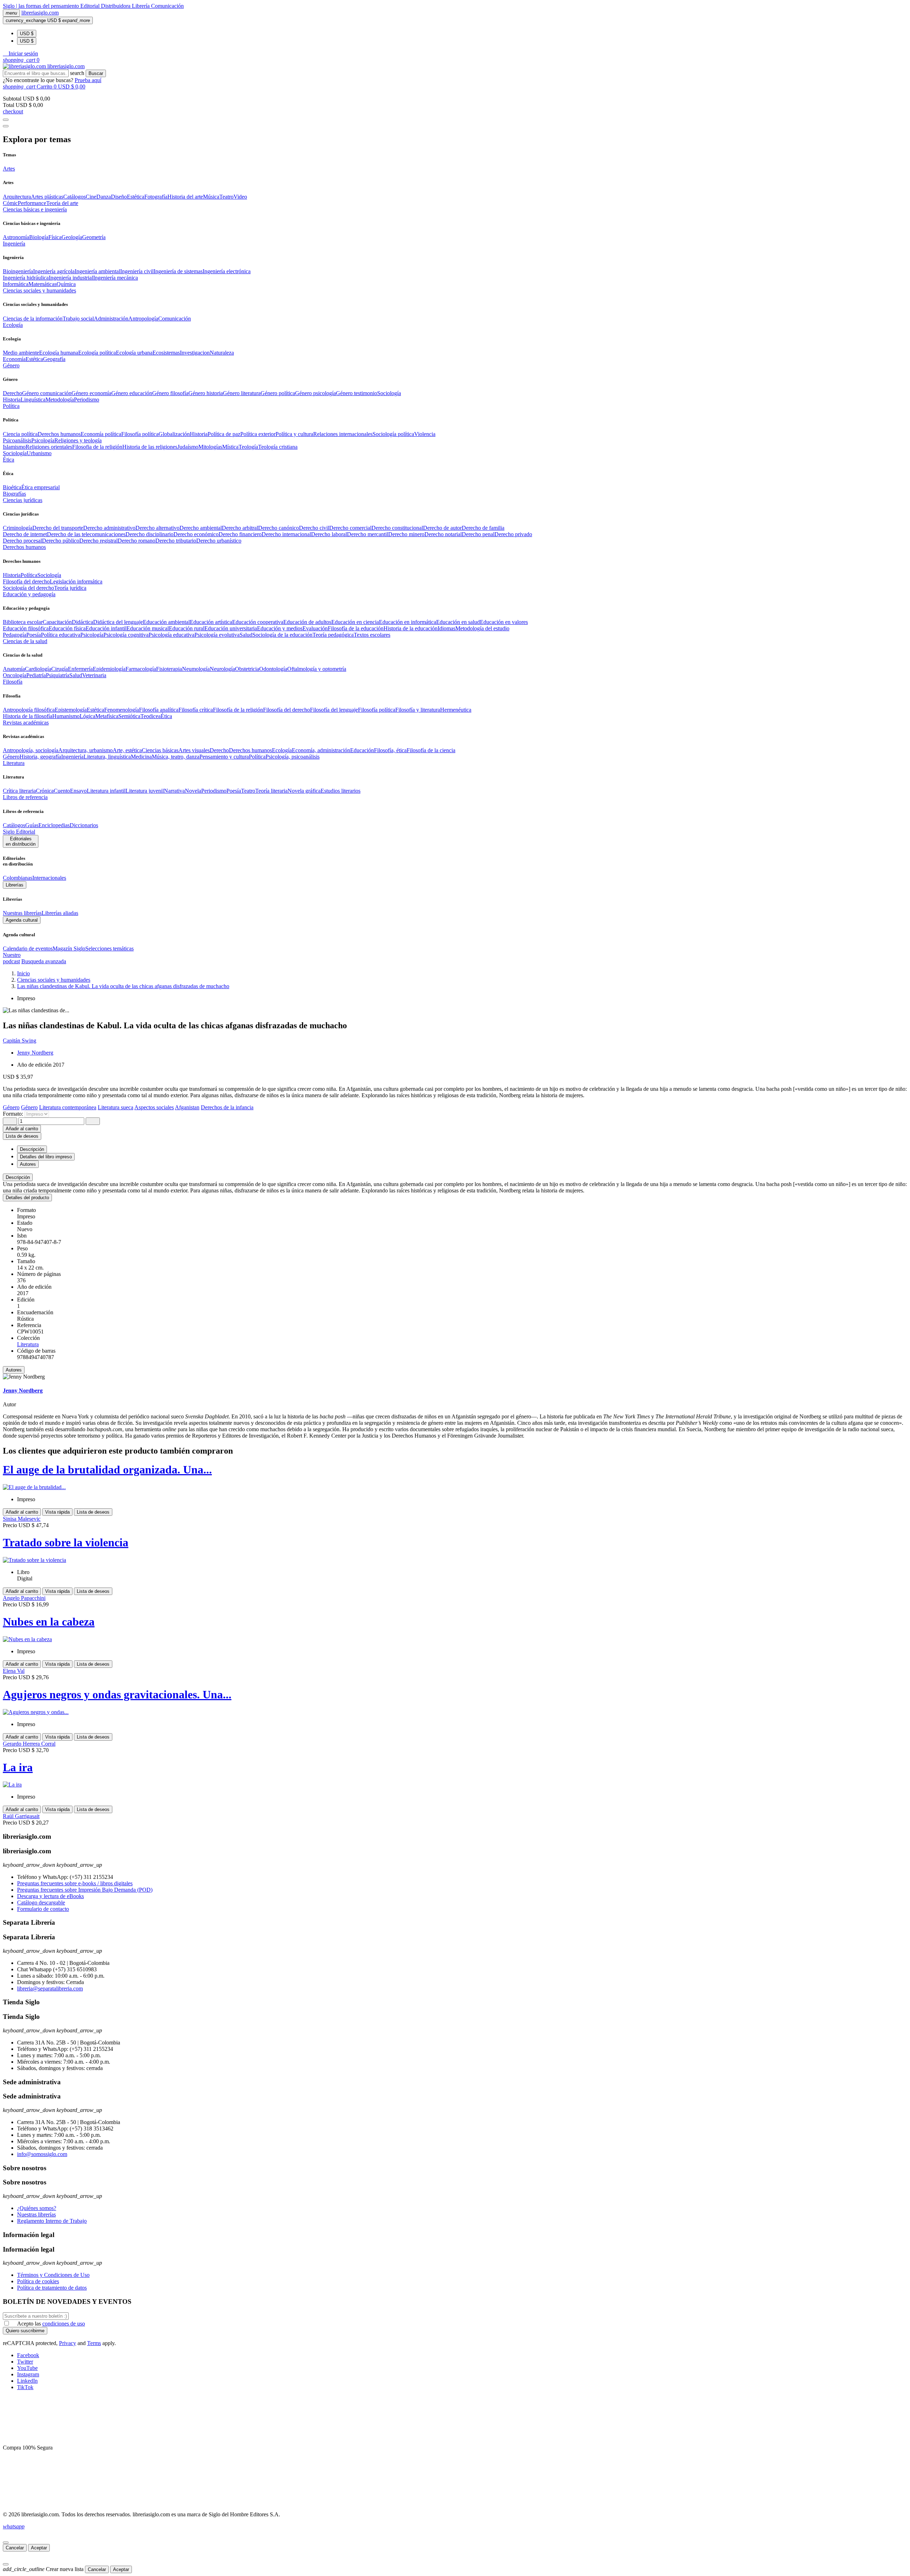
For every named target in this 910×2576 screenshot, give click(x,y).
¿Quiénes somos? (37, 2208)
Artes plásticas (47, 197)
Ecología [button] (13, 325)
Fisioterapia (169, 669)
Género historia (206, 393)
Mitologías (210, 447)
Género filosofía (170, 393)
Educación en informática (408, 622)
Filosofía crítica (196, 710)
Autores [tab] (28, 1164)
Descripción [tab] (32, 1149)
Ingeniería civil (137, 271)
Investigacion (195, 353)
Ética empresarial (41, 487)
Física (55, 237)
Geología (72, 237)
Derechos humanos (59, 434)
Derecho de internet (25, 534)
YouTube (27, 2368)
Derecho (12, 393)
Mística (230, 447)
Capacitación (57, 622)
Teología (248, 447)
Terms (94, 2343)
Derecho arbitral (240, 528)
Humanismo (66, 716)
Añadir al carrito (22, 1129)
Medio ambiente (21, 353)
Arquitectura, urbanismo (85, 750)
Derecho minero (406, 534)
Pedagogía (15, 635)
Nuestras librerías (22, 913)
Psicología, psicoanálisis (293, 757)
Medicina (141, 757)
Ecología (282, 750)
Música (211, 197)
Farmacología (141, 669)
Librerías (15, 885)
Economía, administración (321, 750)
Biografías (14, 494)
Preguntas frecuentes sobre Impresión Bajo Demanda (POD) (85, 1890)
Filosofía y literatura (418, 710)
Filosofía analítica (159, 710)
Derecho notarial (443, 534)
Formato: (14, 1114)
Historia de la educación (411, 628)
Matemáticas (42, 284)
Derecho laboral (329, 534)
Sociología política (393, 434)
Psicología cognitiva (126, 635)
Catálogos (74, 197)
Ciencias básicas (160, 750)
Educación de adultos (307, 622)
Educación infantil (106, 628)
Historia (12, 400)
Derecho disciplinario (149, 534)
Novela (193, 791)
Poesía (34, 635)
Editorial (91, 6)
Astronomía (16, 237)
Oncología (15, 675)
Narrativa (174, 791)
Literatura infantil (106, 791)
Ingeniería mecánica (116, 278)
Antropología (143, 319)
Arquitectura (17, 197)
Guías (32, 825)
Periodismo (87, 400)
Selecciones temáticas (109, 949)
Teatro (226, 197)
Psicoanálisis (17, 440)
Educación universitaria (231, 628)
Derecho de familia (483, 528)
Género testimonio (357, 393)
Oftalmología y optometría (317, 669)
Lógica (87, 716)
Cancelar (15, 2548)
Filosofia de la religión (97, 447)
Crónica (45, 791)
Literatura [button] (14, 763)
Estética (136, 197)
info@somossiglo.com (42, 2154)
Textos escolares (372, 635)
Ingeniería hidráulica (26, 278)
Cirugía (60, 669)
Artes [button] (9, 169)
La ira (18, 1767)
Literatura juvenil (145, 791)
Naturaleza (222, 353)
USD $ (27, 34)
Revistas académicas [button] (26, 723)
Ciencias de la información (33, 319)
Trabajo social (78, 319)
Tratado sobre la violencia (66, 1542)
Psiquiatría (58, 675)
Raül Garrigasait (21, 1816)
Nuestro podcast (12, 958)
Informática (16, 284)
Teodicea (151, 716)
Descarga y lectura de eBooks (50, 1896)
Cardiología (38, 669)
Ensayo (78, 791)
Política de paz (224, 434)
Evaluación (315, 628)
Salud (246, 635)
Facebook (28, 2355)
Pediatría (36, 675)
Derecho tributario (176, 541)
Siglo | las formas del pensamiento (42, 6)
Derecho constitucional (397, 528)
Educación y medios (280, 628)
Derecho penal (478, 534)
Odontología (273, 669)
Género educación (132, 393)
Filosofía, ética (390, 750)
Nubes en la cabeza (49, 1622)
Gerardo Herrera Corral (29, 1744)
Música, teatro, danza (176, 757)
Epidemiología (109, 669)
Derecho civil (314, 528)
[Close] (6, 126)
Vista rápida (57, 1512)
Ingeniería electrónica (227, 271)
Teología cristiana (278, 447)
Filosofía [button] (13, 682)
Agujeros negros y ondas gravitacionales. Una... (117, 1694)
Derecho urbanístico (219, 541)
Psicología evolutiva (217, 635)
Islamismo (14, 447)
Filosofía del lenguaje (334, 710)
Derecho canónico (279, 528)
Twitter (25, 2362)
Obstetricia (247, 669)
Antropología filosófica (29, 710)
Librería (141, 6)
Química (66, 284)
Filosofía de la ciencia (431, 750)
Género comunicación (47, 393)
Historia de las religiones (150, 447)
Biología (39, 237)
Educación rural (187, 628)
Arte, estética (127, 750)
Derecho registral (98, 541)
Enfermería (80, 669)
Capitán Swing (20, 1041)
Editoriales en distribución (21, 841)
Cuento (62, 791)
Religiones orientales (49, 447)
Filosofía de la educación (356, 628)
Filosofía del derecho (26, 581)
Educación (362, 750)
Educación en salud (458, 622)
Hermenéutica (456, 710)
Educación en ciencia (355, 622)
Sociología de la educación (282, 635)
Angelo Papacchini (24, 1598)
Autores (14, 1370)
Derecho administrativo (109, 528)
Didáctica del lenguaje (118, 622)
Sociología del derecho (28, 588)
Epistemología (71, 710)
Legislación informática (76, 581)
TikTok (25, 2387)
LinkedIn (27, 2381)
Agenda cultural (22, 920)
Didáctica (82, 622)
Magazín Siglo (69, 949)
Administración (111, 319)
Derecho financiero (240, 534)
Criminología (18, 528)
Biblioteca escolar (23, 622)
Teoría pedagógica (333, 635)
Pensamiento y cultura (224, 757)
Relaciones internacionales (343, 434)
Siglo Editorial (19, 832)
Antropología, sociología (31, 750)
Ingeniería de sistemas (178, 271)
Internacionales (49, 878)
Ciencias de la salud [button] (25, 641)
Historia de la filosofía (28, 716)
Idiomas (446, 628)
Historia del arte (185, 197)
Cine (91, 197)
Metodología (60, 400)
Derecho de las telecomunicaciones (86, 534)
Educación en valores (504, 622)
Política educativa (61, 635)
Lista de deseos (93, 1512)
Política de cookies (38, 2281)
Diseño (119, 197)
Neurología (222, 669)
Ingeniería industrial (71, 278)
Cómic (10, 203)
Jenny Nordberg (35, 1053)
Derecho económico (196, 534)
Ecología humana (59, 353)
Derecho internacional (286, 534)
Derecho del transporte (58, 528)
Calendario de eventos (28, 949)
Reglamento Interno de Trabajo (52, 2221)
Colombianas (18, 878)
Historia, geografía (40, 757)
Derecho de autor (442, 528)
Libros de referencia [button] (25, 797)
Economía (14, 359)
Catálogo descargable (41, 1903)
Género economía (91, 393)
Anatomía (14, 669)
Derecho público (61, 541)
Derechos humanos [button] (24, 547)
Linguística (33, 400)
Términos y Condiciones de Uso (53, 2275)
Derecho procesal (22, 541)
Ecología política (97, 353)
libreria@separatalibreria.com (50, 1988)
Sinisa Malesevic (22, 1519)
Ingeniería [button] (14, 244)
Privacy (68, 2343)
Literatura (28, 1344)
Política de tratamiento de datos (52, 2288)
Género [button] (11, 365)
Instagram (28, 2374)
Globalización (174, 434)
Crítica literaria (19, 791)
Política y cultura (294, 434)
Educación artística (211, 622)
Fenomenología (122, 710)
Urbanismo (39, 453)
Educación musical (148, 628)
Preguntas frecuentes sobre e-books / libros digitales (75, 1883)
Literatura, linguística (107, 757)
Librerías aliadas (60, 913)
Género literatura (242, 393)
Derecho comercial (350, 528)
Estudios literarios (341, 791)
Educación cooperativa (258, 622)
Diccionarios (84, 825)
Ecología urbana (134, 353)
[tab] (455, 1177)
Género (11, 757)
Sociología (389, 393)
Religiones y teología (78, 440)
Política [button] (11, 406)
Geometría (94, 237)
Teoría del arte (62, 203)
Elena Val (14, 1671)
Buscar (96, 73)
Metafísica (107, 716)
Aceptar (39, 2548)
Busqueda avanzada (44, 961)
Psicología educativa (172, 635)
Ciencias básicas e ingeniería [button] (35, 209)
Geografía (54, 359)
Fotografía (156, 197)
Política (29, 575)
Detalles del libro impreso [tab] (46, 1157)
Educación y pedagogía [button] (29, 594)
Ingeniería (72, 757)
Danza (104, 197)
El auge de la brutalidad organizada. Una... (107, 1470)
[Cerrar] (6, 2543)
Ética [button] (9, 460)
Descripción (18, 1177)
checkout (13, 111)
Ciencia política (20, 434)
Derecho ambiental (201, 528)
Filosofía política (140, 434)
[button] (20, 53)
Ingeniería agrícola (54, 271)
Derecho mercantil (368, 534)
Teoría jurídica (70, 588)
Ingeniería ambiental (97, 271)
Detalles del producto (27, 1198)
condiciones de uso (64, 2324)
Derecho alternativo (157, 528)
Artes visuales (194, 750)
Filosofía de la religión (238, 710)
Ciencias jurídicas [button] (23, 500)
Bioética (12, 487)
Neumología (196, 669)
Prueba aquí (88, 80)
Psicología (43, 440)
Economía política (101, 434)
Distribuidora (116, 6)
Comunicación (167, 6)
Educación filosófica (26, 628)
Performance (32, 203)
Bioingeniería (18, 271)
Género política (278, 393)
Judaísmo (188, 447)
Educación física (67, 628)
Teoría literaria (271, 791)
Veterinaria (94, 675)
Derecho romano (136, 541)
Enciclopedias (54, 825)
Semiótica (129, 716)
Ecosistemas (166, 353)
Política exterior (258, 434)
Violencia (425, 434)
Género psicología (315, 393)
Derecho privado (513, 534)
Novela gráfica (304, 791)
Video (240, 197)
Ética (166, 716)
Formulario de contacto (43, 1909)
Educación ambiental (166, 622)
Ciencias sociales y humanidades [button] (39, 290)
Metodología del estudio (482, 628)
